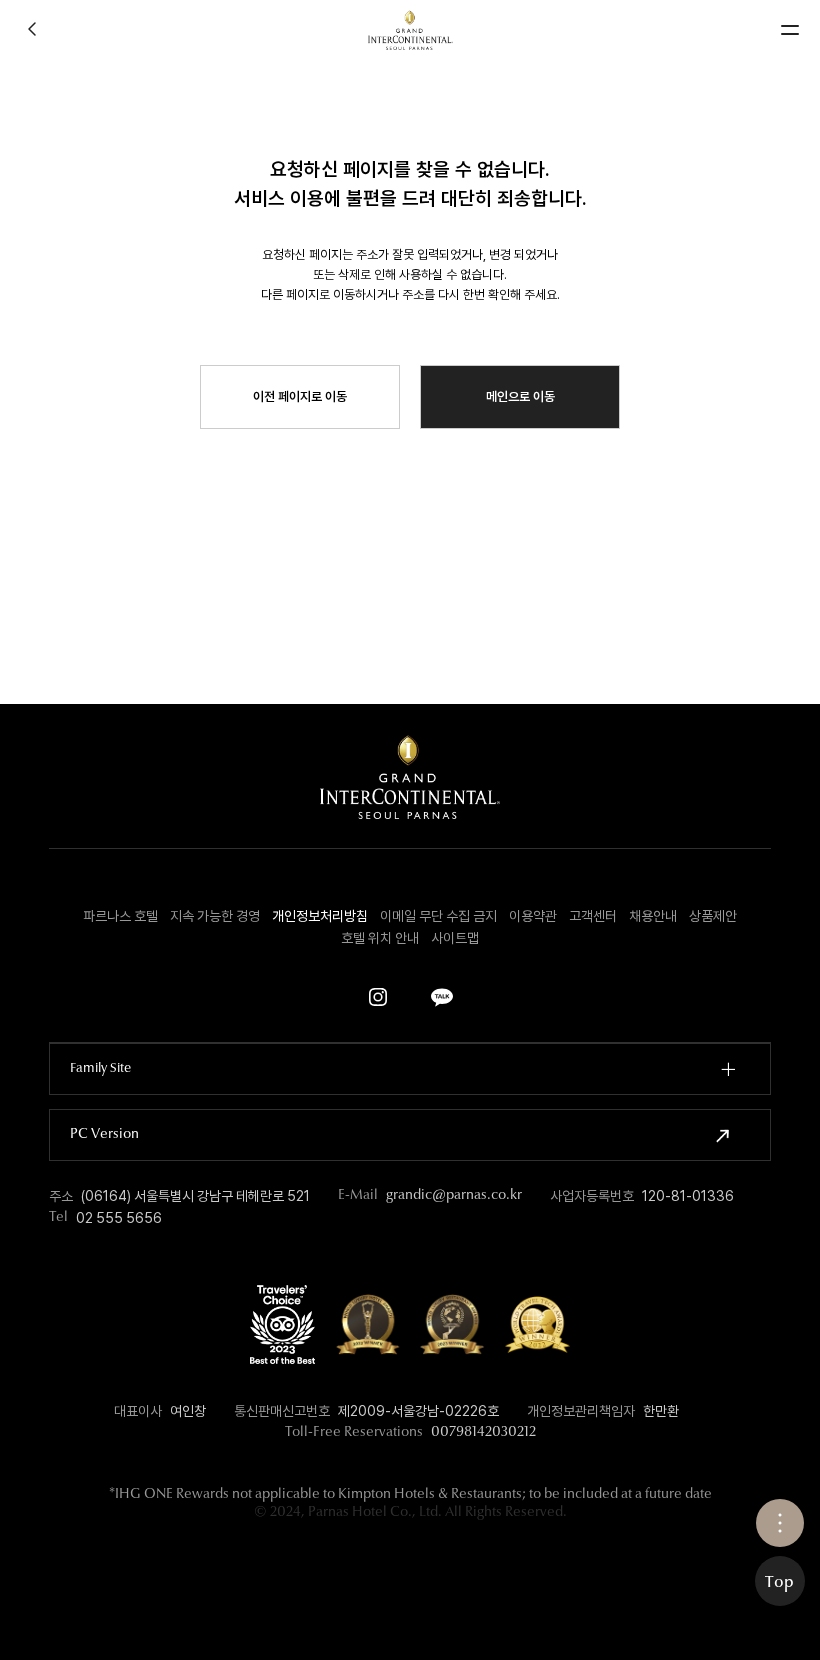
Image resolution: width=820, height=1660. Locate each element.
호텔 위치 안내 (380, 938)
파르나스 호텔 (120, 916)
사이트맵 (455, 938)
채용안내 (653, 916)
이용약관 (533, 916)
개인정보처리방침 (320, 916)
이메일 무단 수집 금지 (438, 916)
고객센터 (593, 916)
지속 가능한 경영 (215, 916)
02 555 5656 (119, 1218)
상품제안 (713, 916)
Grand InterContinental (410, 30)
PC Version (104, 1135)
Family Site (100, 1068)
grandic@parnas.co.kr (454, 1196)
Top (779, 1583)
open (780, 1523)
